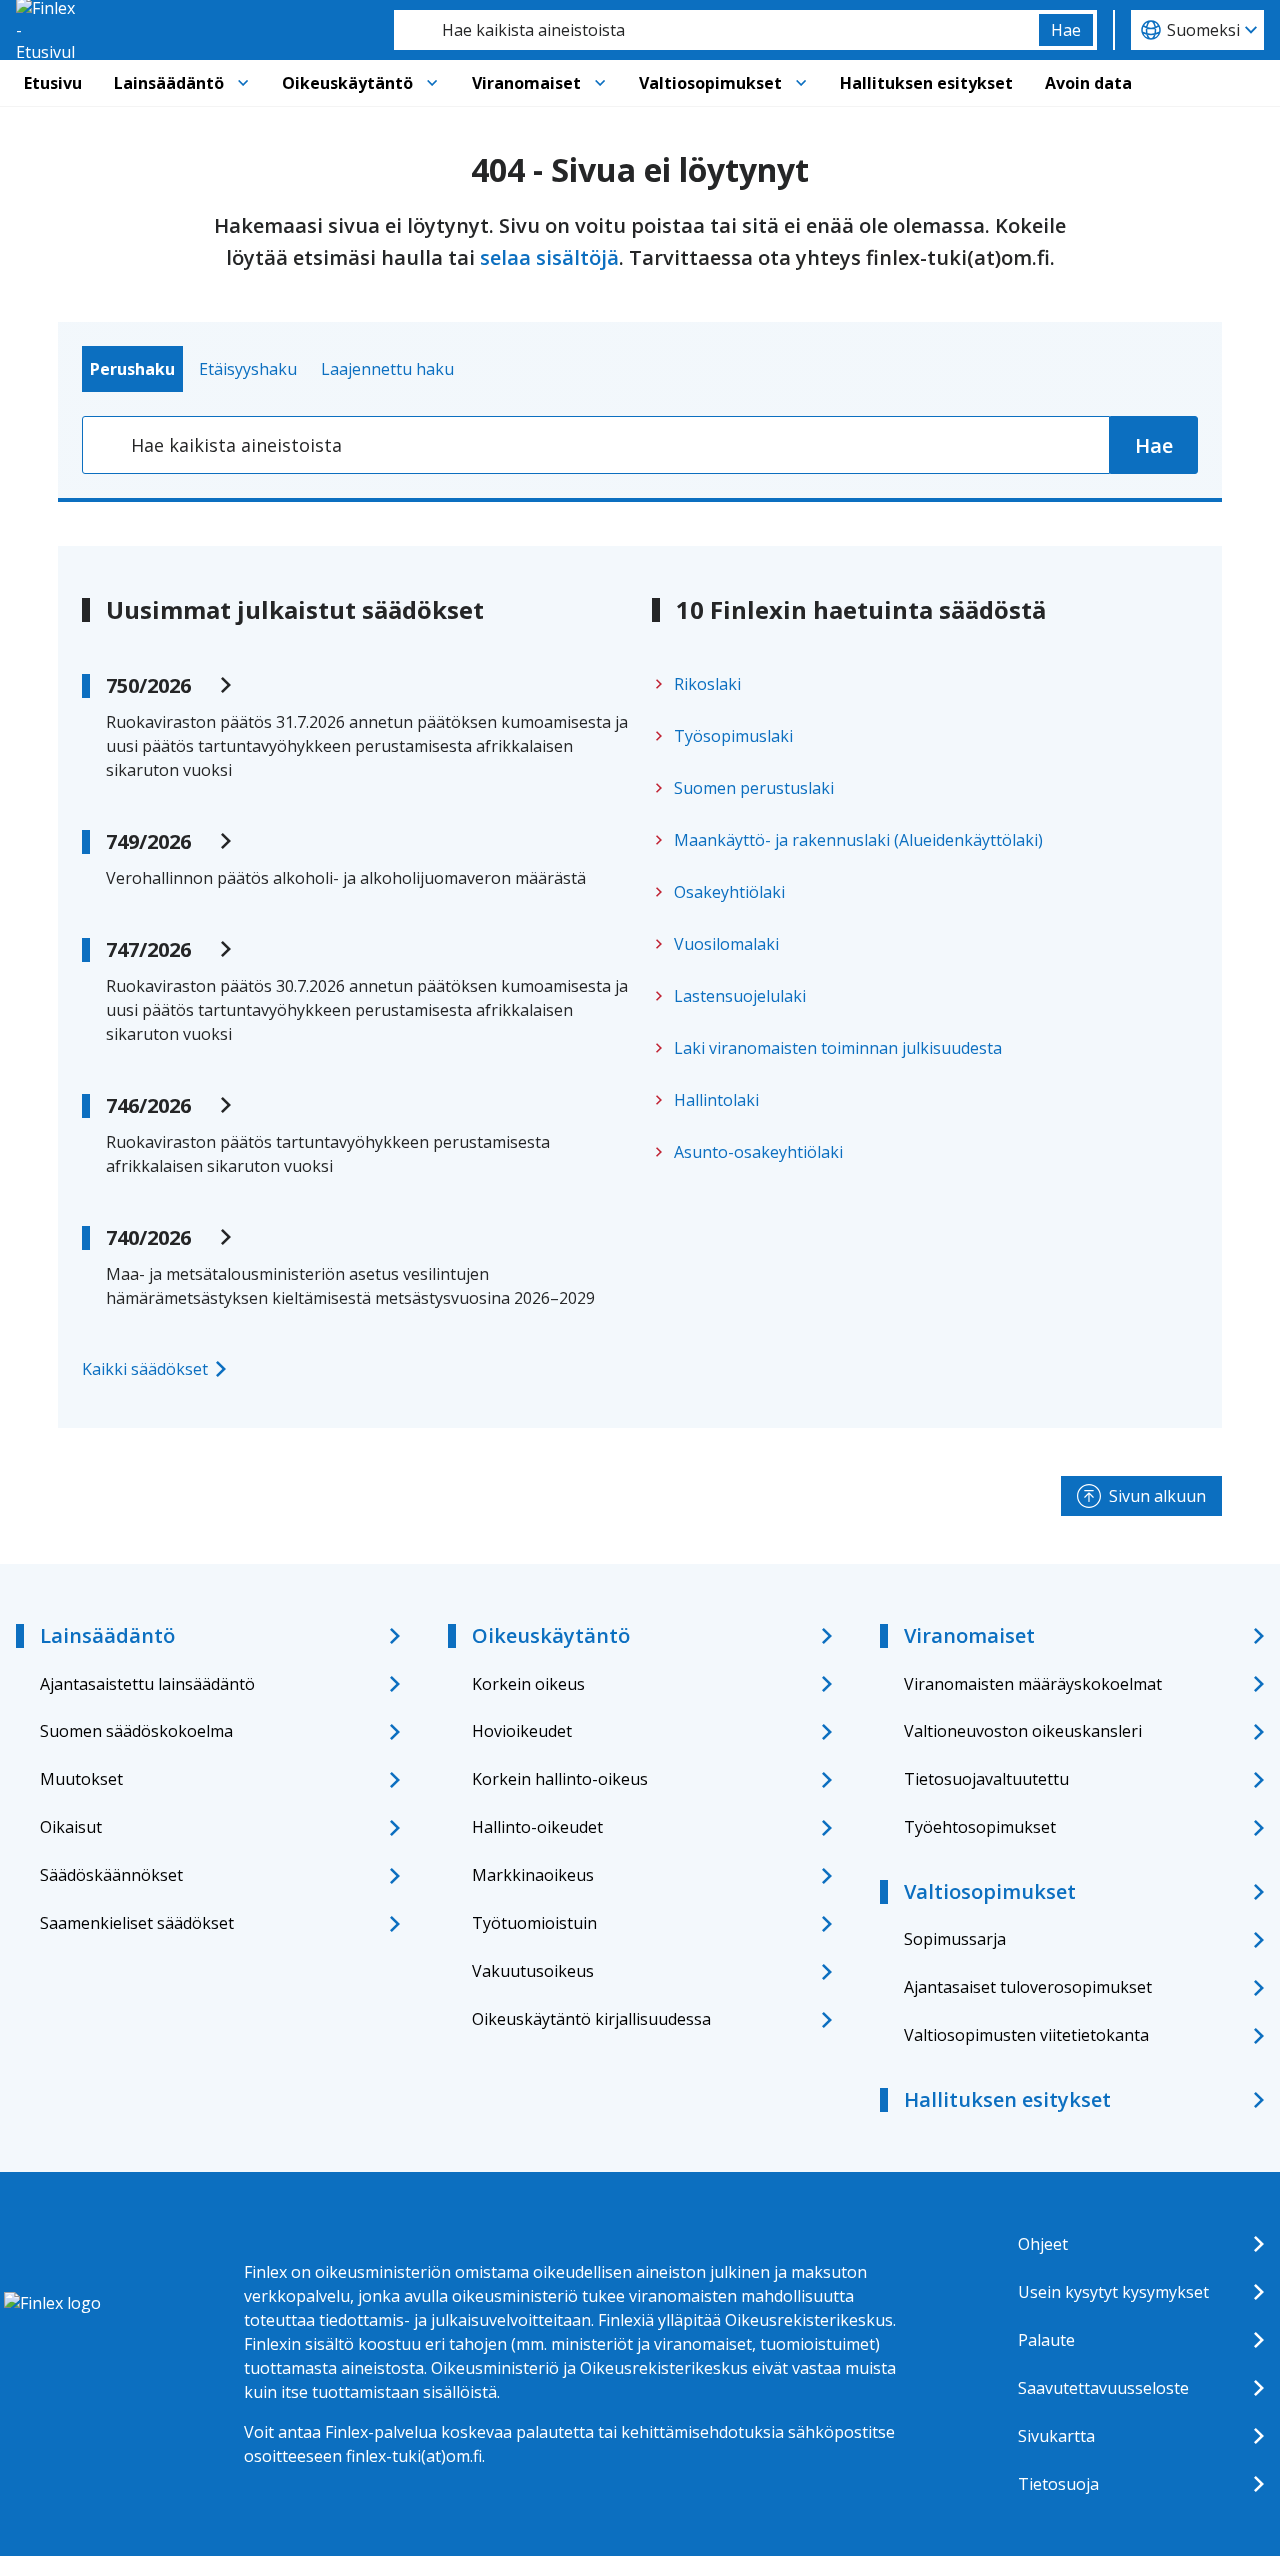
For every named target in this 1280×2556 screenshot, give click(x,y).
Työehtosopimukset (980, 1827)
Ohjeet (1043, 2244)
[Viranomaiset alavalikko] (600, 83)
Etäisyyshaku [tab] (248, 369)
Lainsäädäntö (169, 83)
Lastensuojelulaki (740, 996)
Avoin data (1088, 83)
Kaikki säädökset (145, 1369)
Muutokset (81, 1779)
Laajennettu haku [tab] (387, 369)
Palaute (1046, 2340)
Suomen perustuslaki (754, 788)
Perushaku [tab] (132, 369)
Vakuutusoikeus (533, 1971)
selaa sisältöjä (549, 257)
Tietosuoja (1058, 2484)
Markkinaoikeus (533, 1875)
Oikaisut (71, 1827)
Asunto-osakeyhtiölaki (758, 1152)
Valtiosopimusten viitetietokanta (1026, 2035)
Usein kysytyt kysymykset (1113, 2292)
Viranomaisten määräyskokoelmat (1033, 1684)
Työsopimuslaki (733, 736)
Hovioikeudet (522, 1731)
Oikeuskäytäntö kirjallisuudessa (591, 2019)
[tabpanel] (640, 445)
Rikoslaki (707, 684)
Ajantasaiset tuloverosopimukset (1028, 1987)
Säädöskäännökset (111, 1875)
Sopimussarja (955, 1939)
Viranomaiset (526, 83)
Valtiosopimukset (710, 83)
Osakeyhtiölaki (729, 892)
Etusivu (53, 83)
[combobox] (716, 30)
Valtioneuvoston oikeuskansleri (1023, 1731)
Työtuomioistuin (534, 1923)
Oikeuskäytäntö (347, 83)
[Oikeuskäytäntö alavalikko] (432, 83)
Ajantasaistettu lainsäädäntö (147, 1684)
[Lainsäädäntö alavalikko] (243, 83)
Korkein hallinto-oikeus (560, 1779)
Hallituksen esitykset (926, 83)
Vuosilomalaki (726, 944)
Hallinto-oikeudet (537, 1827)
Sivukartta (1056, 2436)
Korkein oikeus (528, 1684)
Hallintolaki (716, 1100)
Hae (1066, 30)
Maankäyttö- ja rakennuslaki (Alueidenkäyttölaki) (858, 840)
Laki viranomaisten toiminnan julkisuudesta (838, 1048)
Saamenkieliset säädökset (137, 1923)
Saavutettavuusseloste (1103, 2388)
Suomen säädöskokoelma (136, 1731)
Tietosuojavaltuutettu (986, 1779)
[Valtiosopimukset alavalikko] (801, 83)
